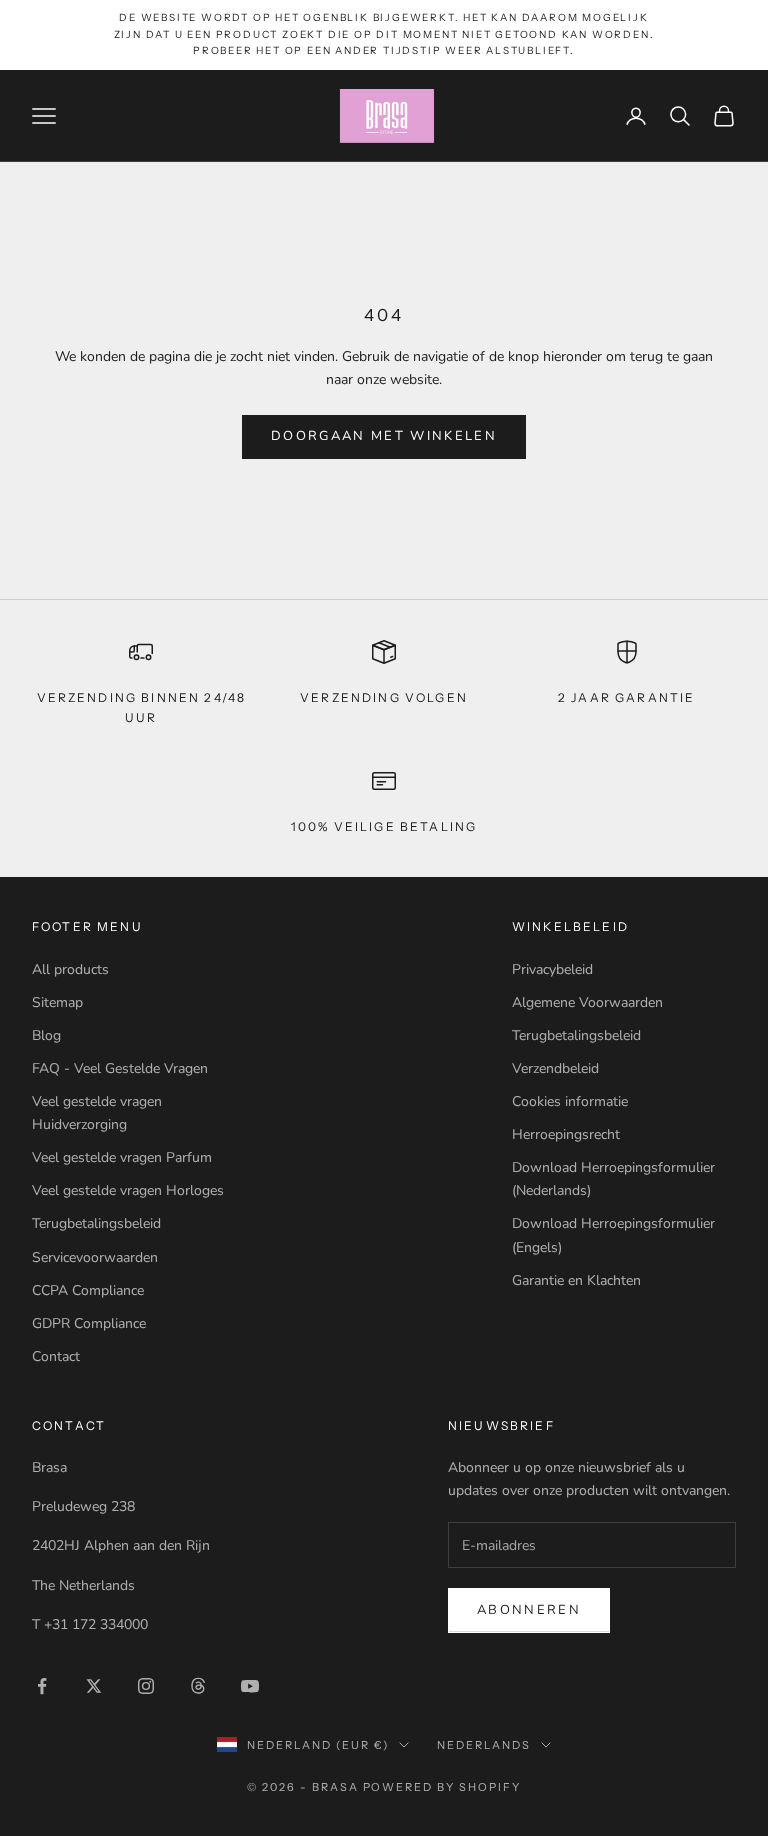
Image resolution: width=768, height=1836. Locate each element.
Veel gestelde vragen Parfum (122, 1157)
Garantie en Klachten (576, 1280)
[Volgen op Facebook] (42, 1686)
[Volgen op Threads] (198, 1686)
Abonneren (529, 1610)
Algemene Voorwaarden (587, 1002)
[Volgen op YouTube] (250, 1686)
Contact (56, 1356)
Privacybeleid (552, 969)
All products (70, 969)
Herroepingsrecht (566, 1134)
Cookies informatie (570, 1101)
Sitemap (57, 1002)
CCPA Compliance (88, 1290)
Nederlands (484, 1745)
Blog (46, 1035)
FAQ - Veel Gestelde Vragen (120, 1068)
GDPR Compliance (89, 1323)
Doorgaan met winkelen (384, 436)
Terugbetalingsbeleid (96, 1223)
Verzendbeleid (555, 1068)
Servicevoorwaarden (95, 1257)
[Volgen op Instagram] (146, 1686)
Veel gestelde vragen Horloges (128, 1190)
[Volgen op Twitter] (94, 1686)
